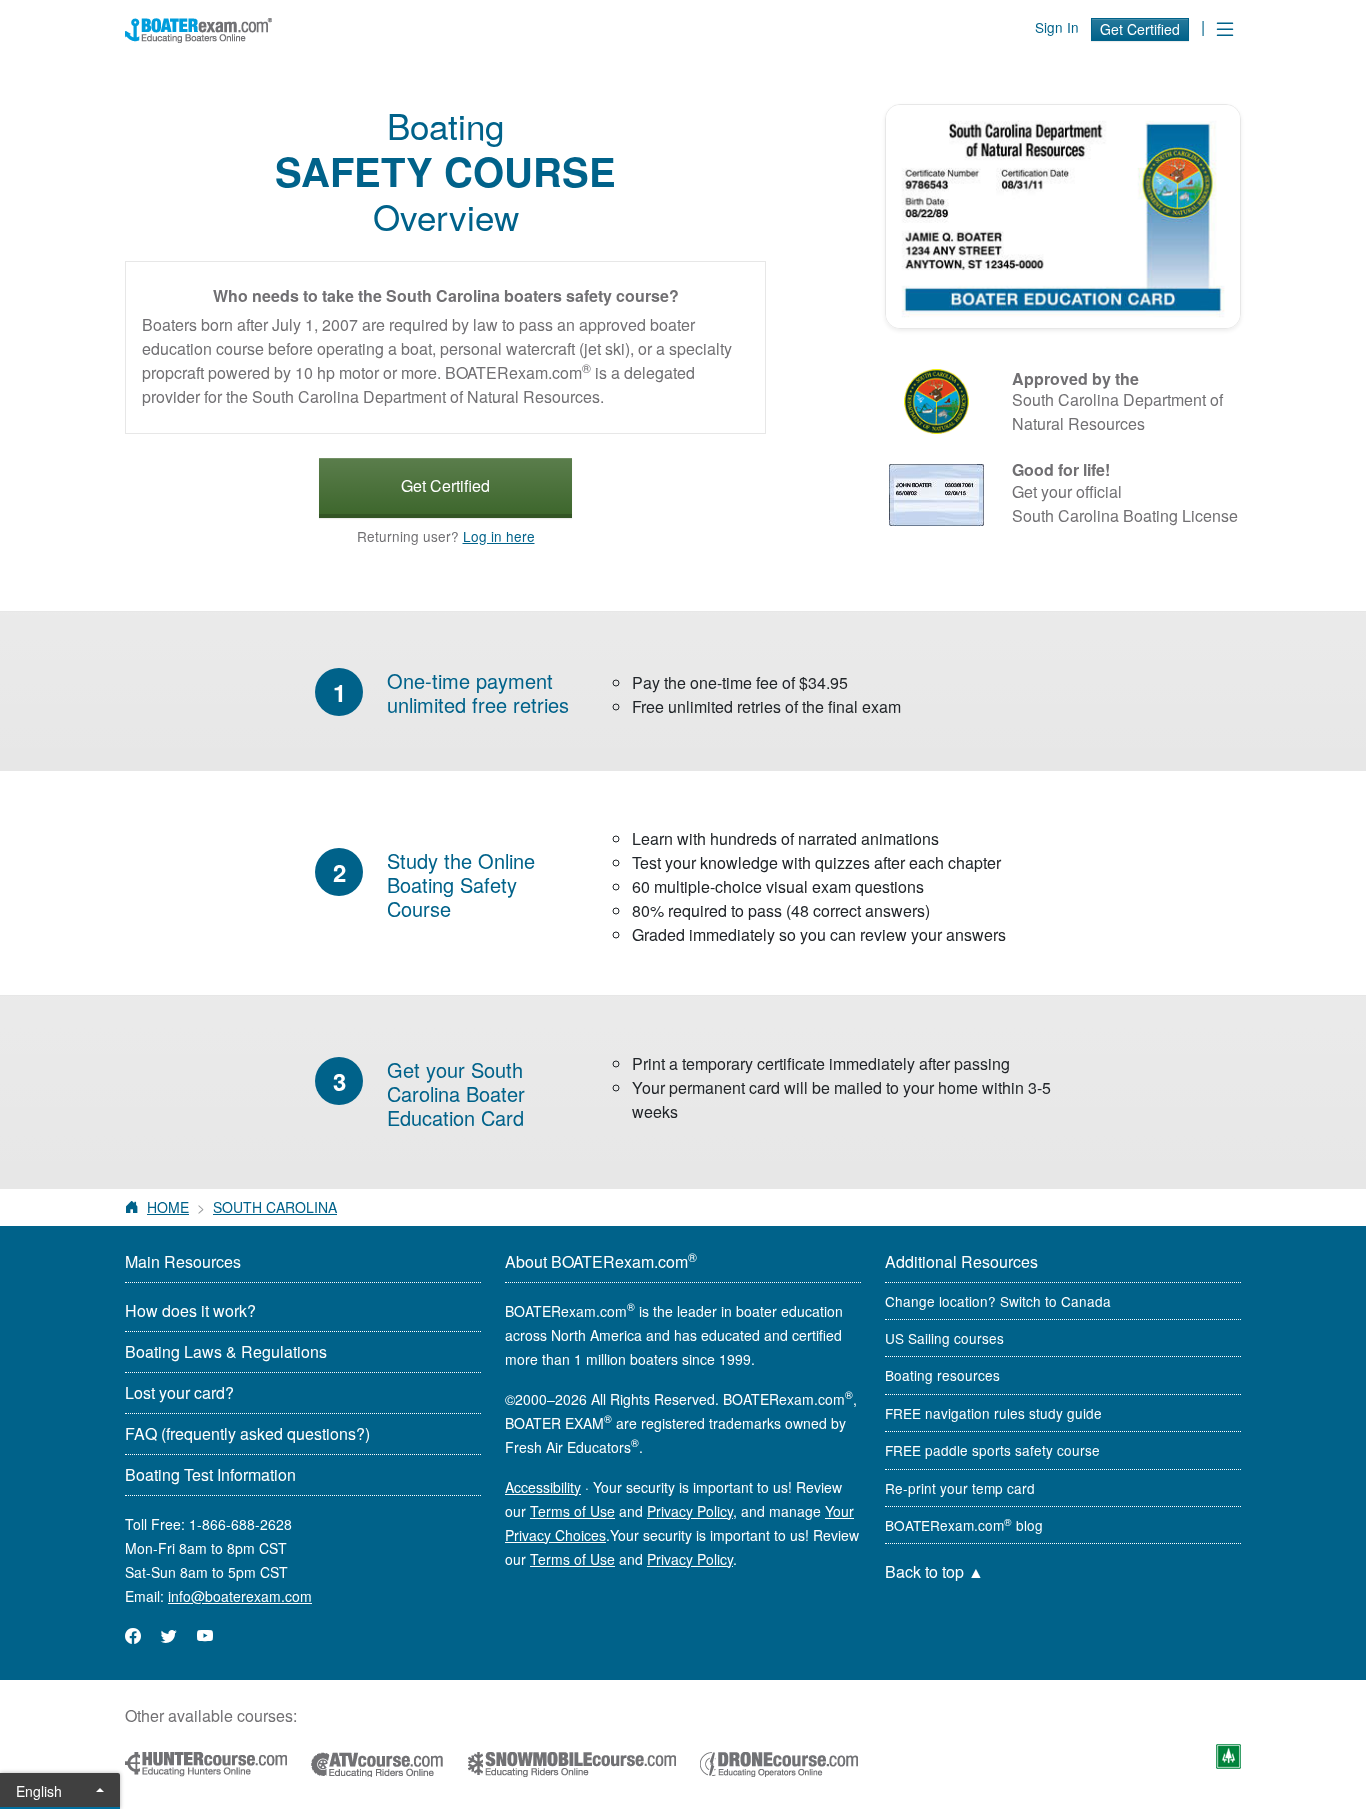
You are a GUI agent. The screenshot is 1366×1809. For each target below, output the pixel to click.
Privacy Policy (690, 1511)
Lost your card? (179, 1392)
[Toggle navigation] (1225, 28)
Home (168, 1207)
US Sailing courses (944, 1338)
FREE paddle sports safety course (992, 1450)
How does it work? (190, 1310)
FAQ (247, 1433)
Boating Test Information (210, 1474)
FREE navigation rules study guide (993, 1413)
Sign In (1057, 27)
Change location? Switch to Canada (998, 1301)
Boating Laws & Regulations (226, 1351)
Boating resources (942, 1375)
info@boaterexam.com (240, 1596)
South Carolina (275, 1207)
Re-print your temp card (960, 1488)
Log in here (499, 536)
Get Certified (1140, 29)
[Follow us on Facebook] (133, 1635)
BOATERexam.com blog (964, 1525)
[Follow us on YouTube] (205, 1635)
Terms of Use (572, 1511)
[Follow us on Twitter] (169, 1635)
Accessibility (543, 1487)
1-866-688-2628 (240, 1524)
